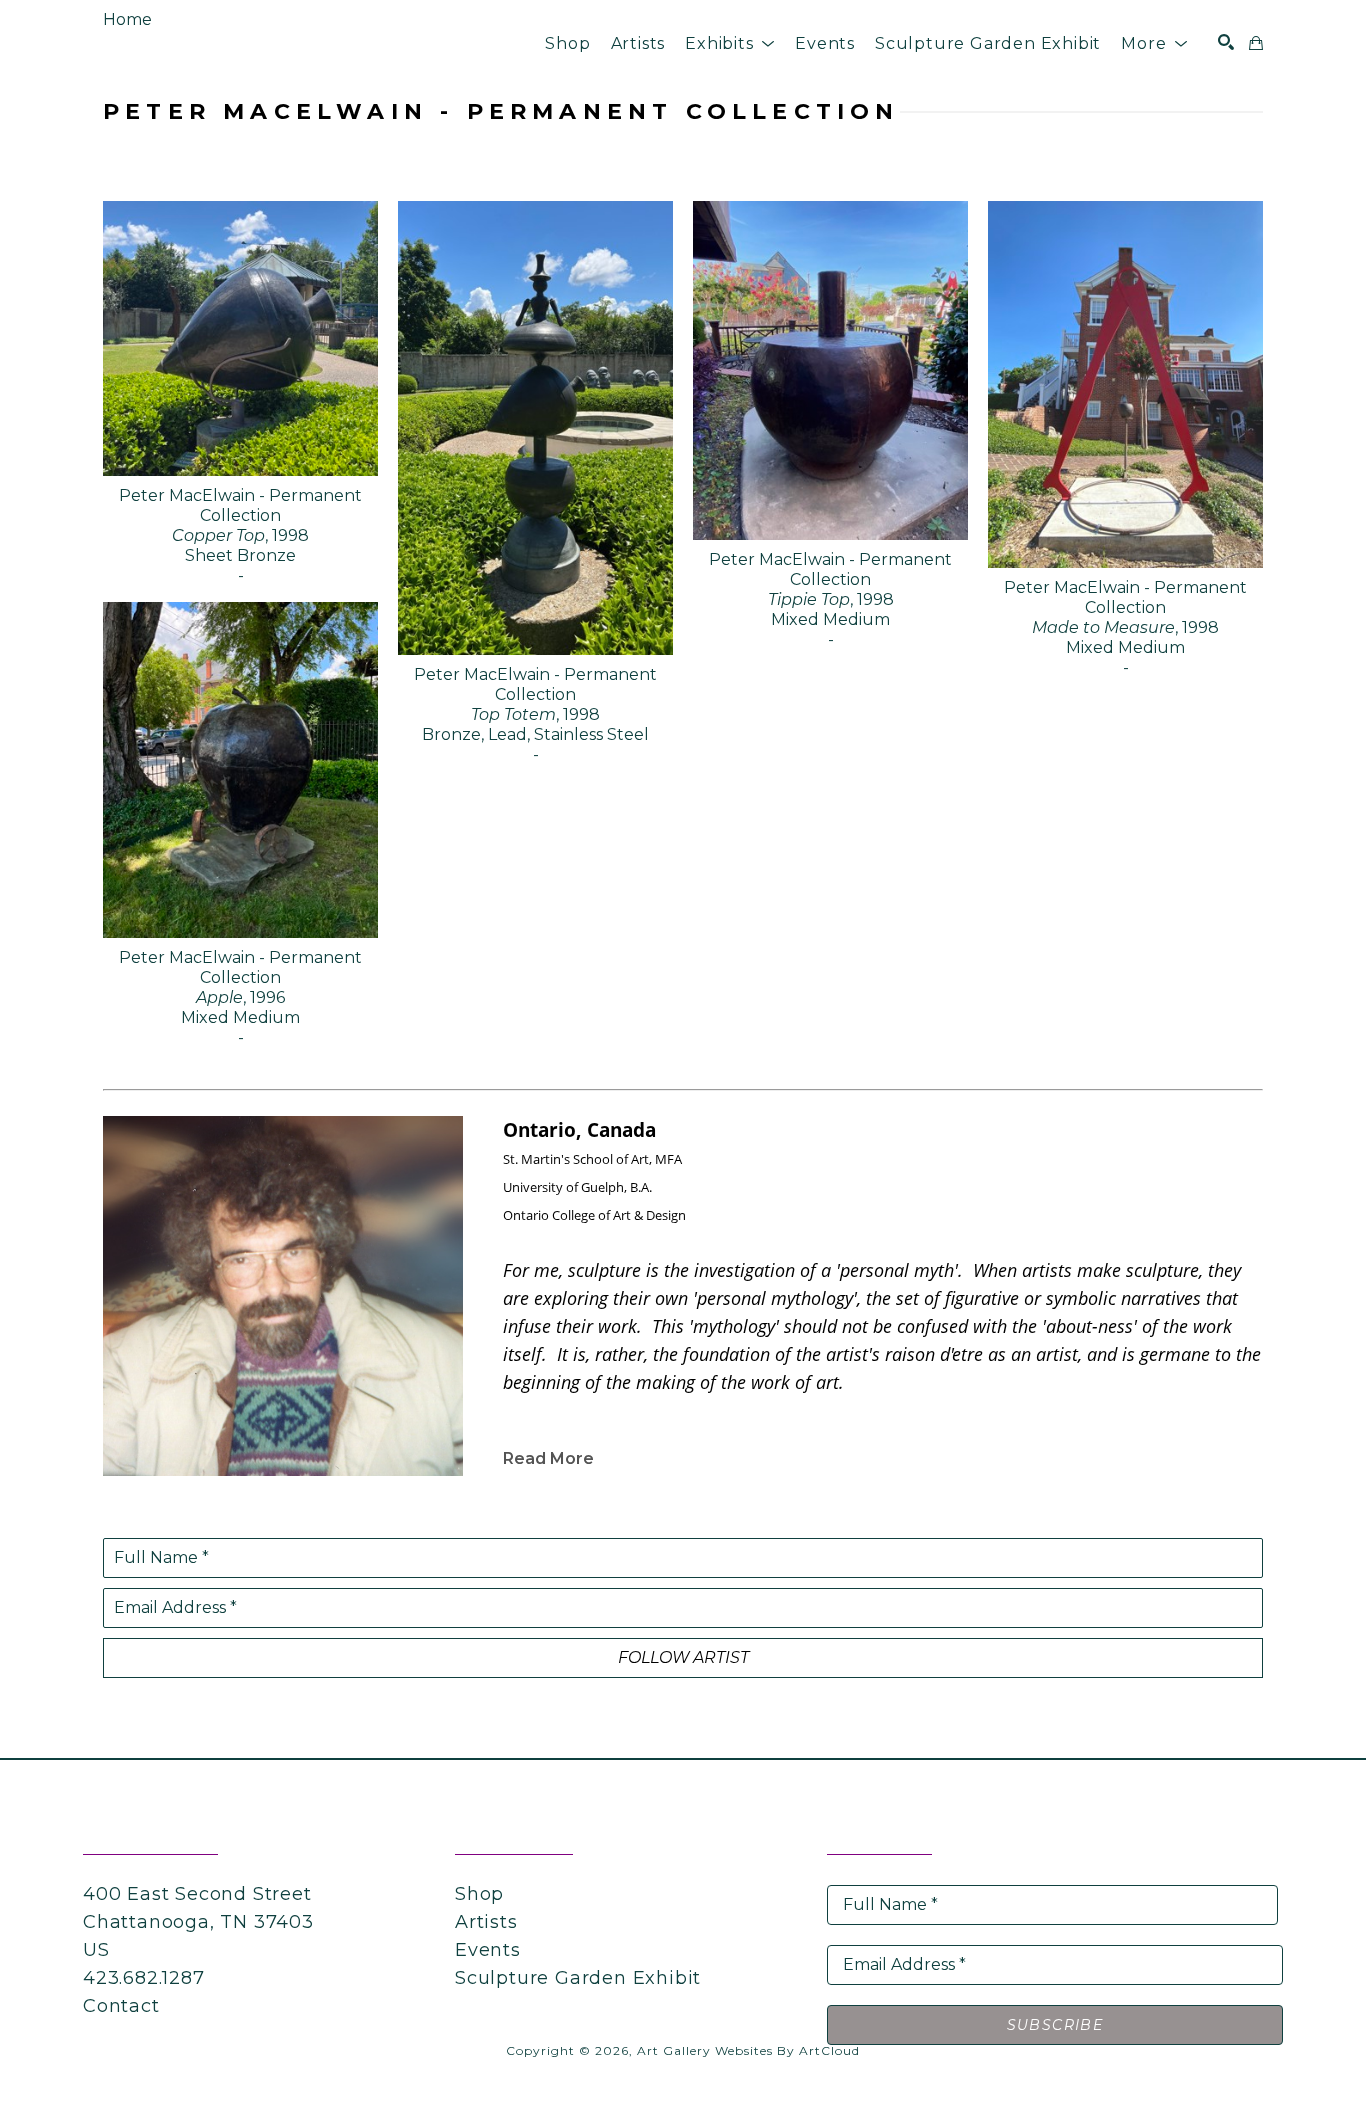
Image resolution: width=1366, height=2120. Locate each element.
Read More (548, 1458)
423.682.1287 (144, 1978)
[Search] (1226, 42)
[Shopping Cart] (1256, 43)
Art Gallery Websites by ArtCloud (748, 2050)
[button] (730, 43)
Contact (121, 2006)
